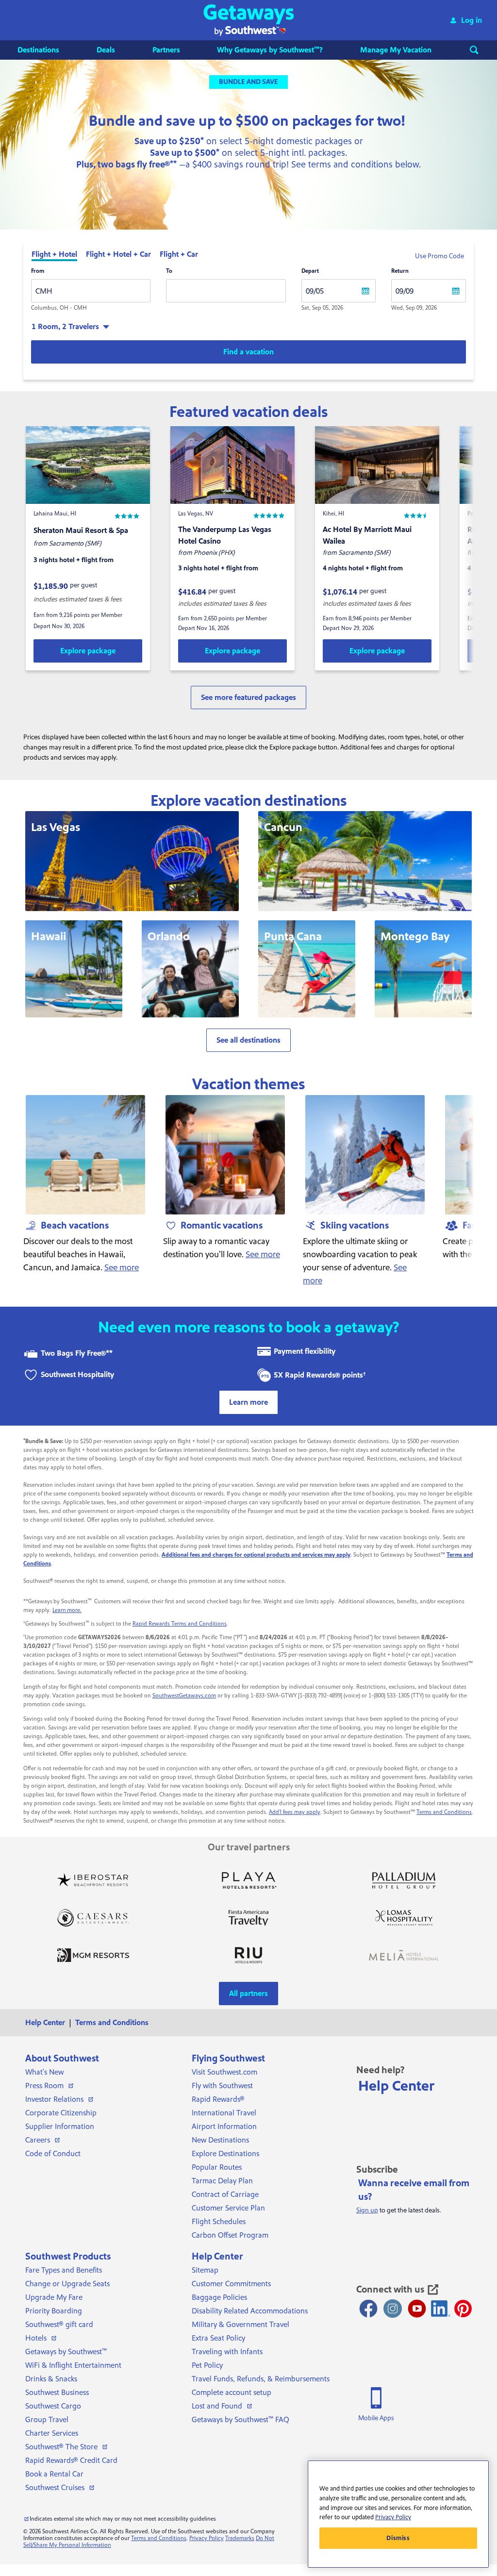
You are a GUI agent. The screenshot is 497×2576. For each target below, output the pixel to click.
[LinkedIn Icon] (441, 2309)
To (169, 271)
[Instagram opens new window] (393, 2309)
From (38, 271)
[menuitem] (48, 50)
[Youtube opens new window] (417, 2309)
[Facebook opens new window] (368, 2309)
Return (400, 271)
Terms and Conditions (444, 1812)
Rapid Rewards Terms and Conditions (180, 1624)
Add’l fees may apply (295, 1812)
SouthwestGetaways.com (184, 1696)
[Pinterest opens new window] (463, 2309)
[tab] (54, 255)
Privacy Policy (207, 2538)
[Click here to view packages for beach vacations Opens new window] (85, 1155)
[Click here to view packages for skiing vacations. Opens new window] (365, 1155)
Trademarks (240, 2538)
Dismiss (398, 2538)
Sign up (367, 2210)
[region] (398, 2514)
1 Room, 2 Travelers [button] (65, 327)
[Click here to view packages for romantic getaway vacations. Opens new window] (225, 1155)
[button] (249, 20)
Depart (310, 271)
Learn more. (67, 1610)
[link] (88, 651)
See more (122, 1268)
